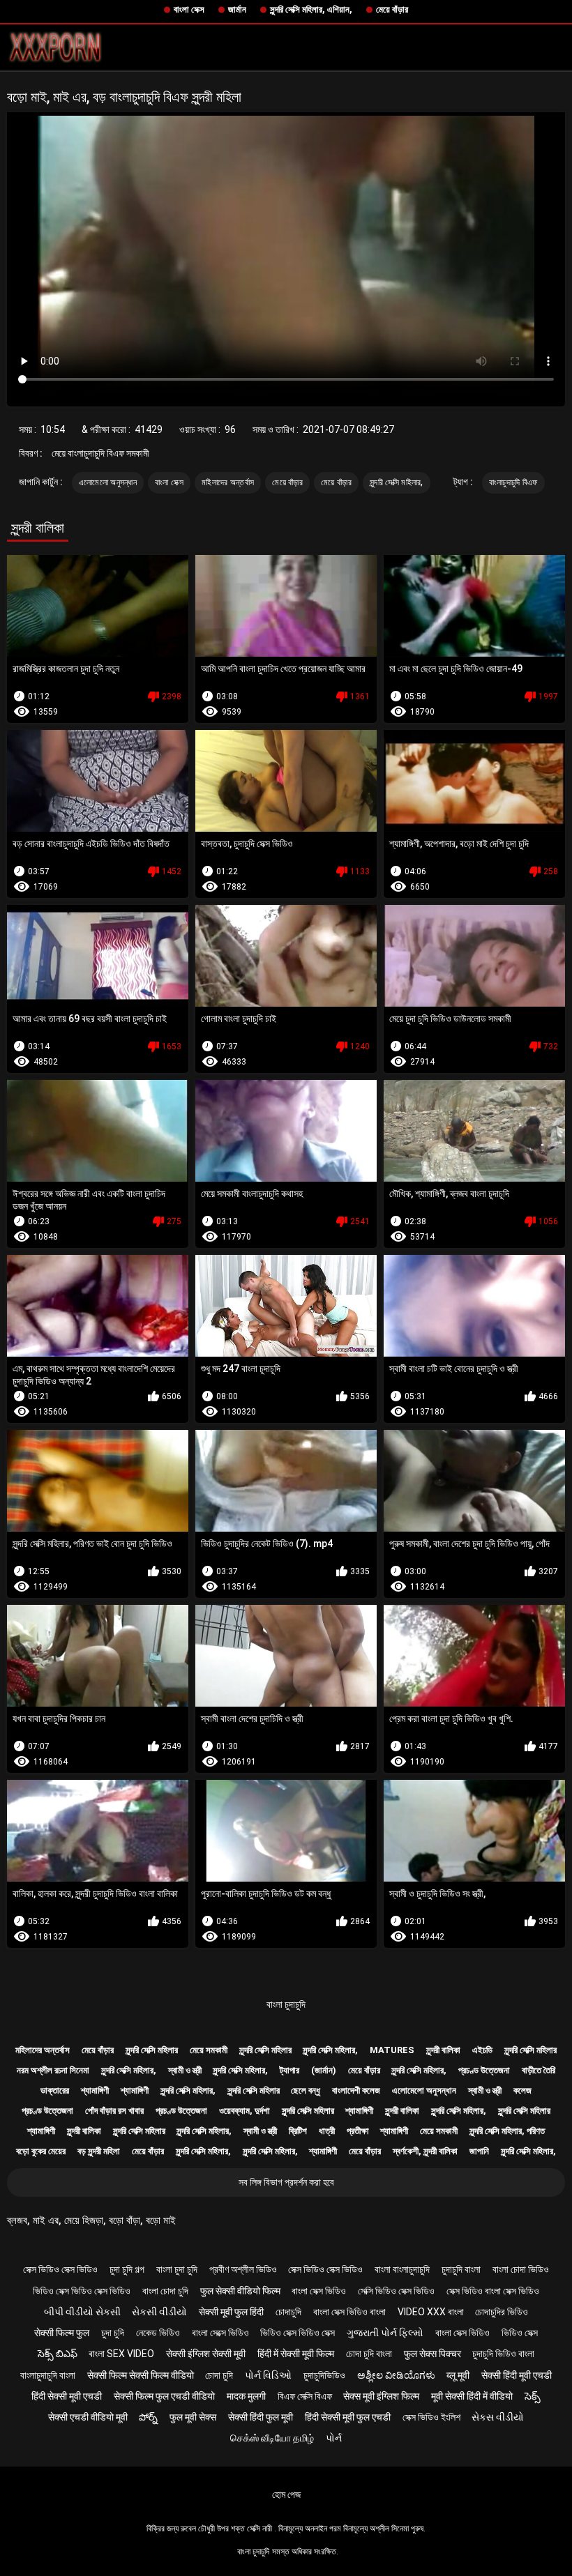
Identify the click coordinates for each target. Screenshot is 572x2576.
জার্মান (237, 9)
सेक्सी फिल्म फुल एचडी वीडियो (164, 2396)
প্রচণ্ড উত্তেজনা (484, 2070)
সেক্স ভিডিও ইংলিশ (431, 2417)
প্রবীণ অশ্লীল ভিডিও (243, 2269)
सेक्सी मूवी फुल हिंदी (231, 2312)
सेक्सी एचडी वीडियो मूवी (88, 2417)
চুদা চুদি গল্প (127, 2269)
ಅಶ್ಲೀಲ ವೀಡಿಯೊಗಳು (396, 2375)
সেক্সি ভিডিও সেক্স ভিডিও (396, 2291)
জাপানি (479, 2151)
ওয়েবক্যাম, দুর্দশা (244, 2111)
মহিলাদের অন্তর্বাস (228, 482)
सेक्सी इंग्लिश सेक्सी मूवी (206, 2354)
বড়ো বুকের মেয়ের (41, 2151)
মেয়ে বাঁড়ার (392, 9)
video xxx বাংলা (431, 2312)
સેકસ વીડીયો (498, 2417)
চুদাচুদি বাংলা (461, 2269)
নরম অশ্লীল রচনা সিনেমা (53, 2070)
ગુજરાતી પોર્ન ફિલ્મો (385, 2333)
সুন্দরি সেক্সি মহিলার (152, 2050)
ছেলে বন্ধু (306, 2090)
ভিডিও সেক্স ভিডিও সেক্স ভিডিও (82, 2291)
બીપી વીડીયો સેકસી (82, 2312)
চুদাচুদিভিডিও (324, 2375)
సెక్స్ (533, 2396)
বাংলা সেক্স (189, 9)
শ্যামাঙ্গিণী (95, 2090)
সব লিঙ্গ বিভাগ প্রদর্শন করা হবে (286, 2182)
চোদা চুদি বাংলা (369, 2354)
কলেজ (522, 2090)
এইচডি (482, 2050)
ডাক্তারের (55, 2090)
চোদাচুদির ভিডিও (502, 2312)
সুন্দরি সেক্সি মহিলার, (397, 482)
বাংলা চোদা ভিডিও (521, 2269)
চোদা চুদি (219, 2375)
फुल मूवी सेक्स (193, 2417)
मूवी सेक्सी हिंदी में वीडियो (472, 2396)
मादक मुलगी (246, 2396)
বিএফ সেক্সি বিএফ (305, 2396)
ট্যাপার (289, 2070)
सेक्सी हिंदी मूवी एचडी (517, 2375)
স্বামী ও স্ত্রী (185, 2070)
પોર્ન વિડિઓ (268, 2375)
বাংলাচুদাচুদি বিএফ (513, 482)
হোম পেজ (286, 2494)
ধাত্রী (327, 2131)
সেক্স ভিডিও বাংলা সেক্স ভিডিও (493, 2291)
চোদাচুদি (288, 2312)
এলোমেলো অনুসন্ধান (108, 482)
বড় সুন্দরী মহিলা (99, 2151)
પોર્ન (334, 2438)
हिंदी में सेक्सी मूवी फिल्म (296, 2354)
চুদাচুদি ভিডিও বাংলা (503, 2354)
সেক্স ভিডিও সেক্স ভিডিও (60, 2269)
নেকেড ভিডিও (158, 2333)
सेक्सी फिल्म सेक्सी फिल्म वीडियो (141, 2375)
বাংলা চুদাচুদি (286, 2004)
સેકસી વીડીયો (159, 2312)
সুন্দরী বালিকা (443, 2050)
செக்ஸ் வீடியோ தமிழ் (272, 2438)
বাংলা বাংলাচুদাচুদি (402, 2269)
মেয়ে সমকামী (209, 2050)
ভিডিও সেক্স (520, 2333)
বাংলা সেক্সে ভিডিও (220, 2333)
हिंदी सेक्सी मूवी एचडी (67, 2396)
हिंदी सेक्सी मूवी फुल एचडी (348, 2417)
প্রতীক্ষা (358, 2131)
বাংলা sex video (121, 2354)
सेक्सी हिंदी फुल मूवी (261, 2417)
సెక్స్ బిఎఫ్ (58, 2354)
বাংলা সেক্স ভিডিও (319, 2291)
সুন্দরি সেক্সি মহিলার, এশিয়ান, (311, 9)
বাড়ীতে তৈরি (539, 2070)
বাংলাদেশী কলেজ (356, 2090)
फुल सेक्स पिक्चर (432, 2354)
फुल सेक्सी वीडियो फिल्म (240, 2291)
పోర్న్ (148, 2417)
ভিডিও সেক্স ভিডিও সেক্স (298, 2333)
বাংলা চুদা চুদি (177, 2269)
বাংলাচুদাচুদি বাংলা (48, 2375)
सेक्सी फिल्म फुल (62, 2333)
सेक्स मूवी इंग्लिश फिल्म (381, 2396)
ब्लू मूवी (458, 2375)
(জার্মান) (324, 2070)
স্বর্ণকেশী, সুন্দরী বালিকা (425, 2151)
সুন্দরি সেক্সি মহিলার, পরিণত (507, 2131)
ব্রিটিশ (298, 2131)
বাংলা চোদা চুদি (165, 2291)
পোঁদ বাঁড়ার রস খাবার (114, 2111)
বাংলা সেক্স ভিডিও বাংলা (349, 2312)
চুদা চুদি (113, 2333)
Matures (392, 2050)
